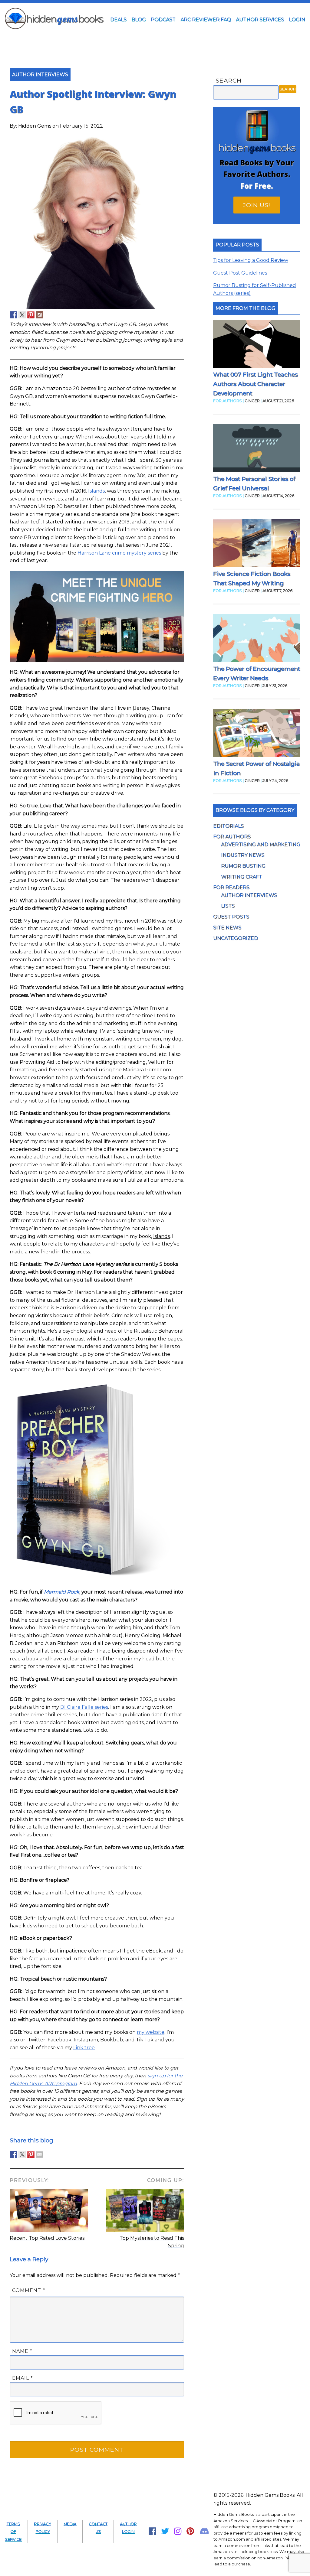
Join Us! (257, 205)
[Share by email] (40, 2154)
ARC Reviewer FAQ (206, 20)
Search (229, 80)
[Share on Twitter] (22, 2154)
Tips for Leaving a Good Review (251, 260)
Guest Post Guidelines (240, 273)
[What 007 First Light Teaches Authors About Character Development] (257, 345)
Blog (139, 20)
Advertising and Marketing (261, 844)
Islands (96, 491)
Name (22, 2351)
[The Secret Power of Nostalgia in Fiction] (257, 734)
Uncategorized (236, 938)
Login (297, 20)
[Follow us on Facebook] (13, 315)
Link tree (84, 2048)
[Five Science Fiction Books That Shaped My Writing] (257, 544)
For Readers (231, 887)
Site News (227, 928)
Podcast (163, 20)
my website (151, 2032)
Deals (118, 20)
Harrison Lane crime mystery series (119, 553)
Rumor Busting (243, 866)
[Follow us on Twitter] (22, 315)
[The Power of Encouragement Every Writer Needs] (257, 639)
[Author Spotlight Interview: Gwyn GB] (97, 307)
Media (70, 2524)
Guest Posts (231, 917)
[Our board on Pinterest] (31, 315)
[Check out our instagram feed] (40, 315)
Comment (29, 2290)
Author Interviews (249, 895)
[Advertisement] (155, 40)
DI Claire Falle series (84, 1707)
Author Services (260, 20)
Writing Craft (242, 877)
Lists (228, 906)
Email (23, 2378)
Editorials (228, 826)
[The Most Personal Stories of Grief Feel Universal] (257, 449)
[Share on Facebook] (13, 2154)
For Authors (232, 837)
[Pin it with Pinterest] (31, 2154)
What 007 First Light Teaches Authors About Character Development (256, 384)
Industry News (243, 855)
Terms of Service (13, 2532)
